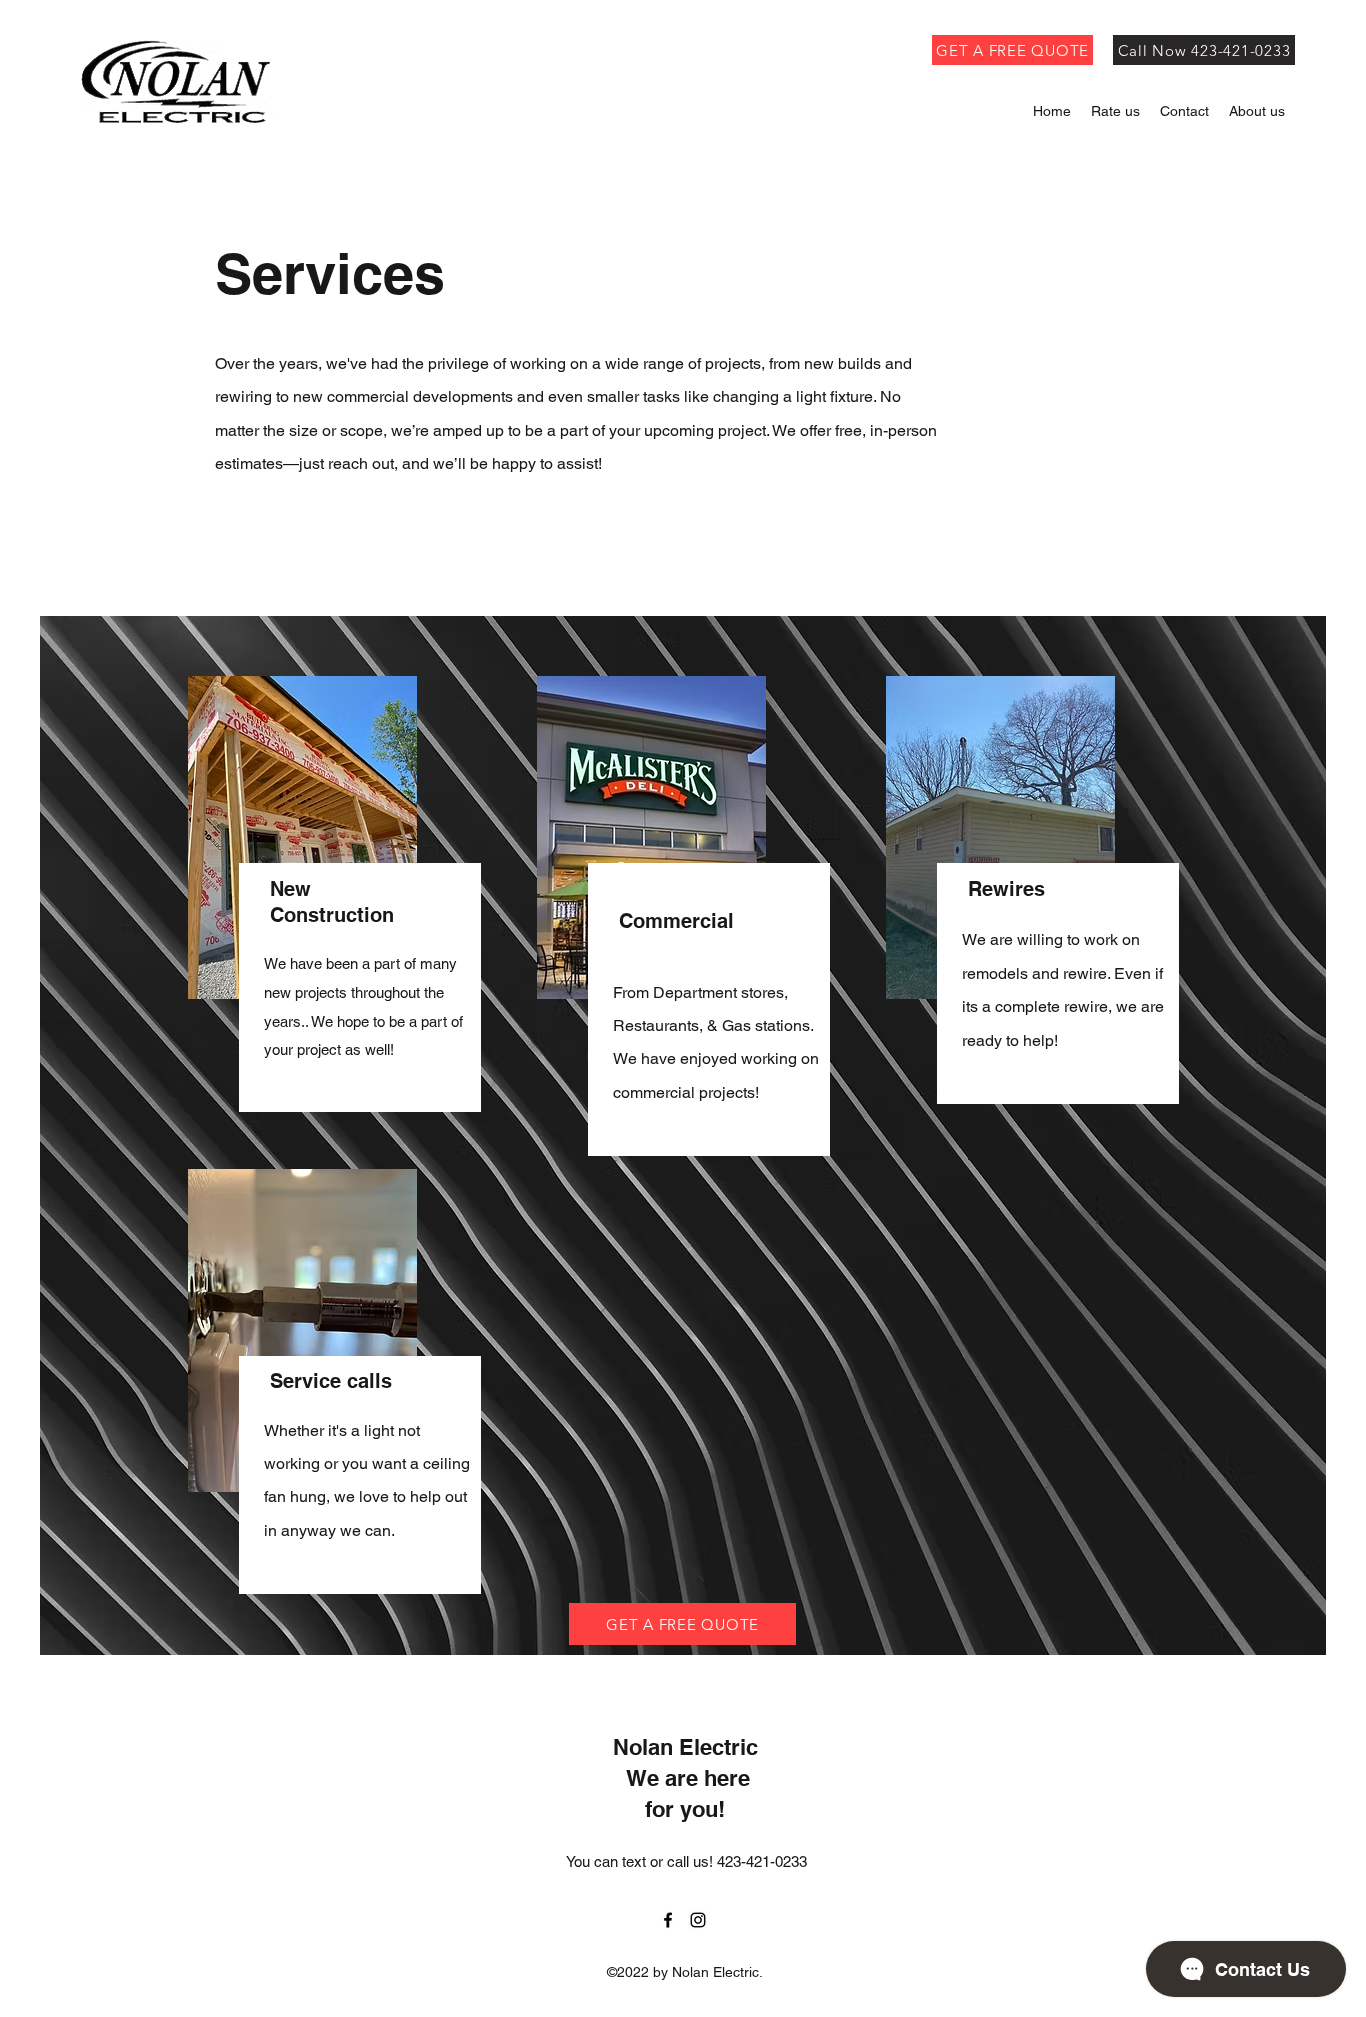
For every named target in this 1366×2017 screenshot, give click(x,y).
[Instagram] (698, 1920)
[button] (1257, 111)
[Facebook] (668, 1920)
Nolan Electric (685, 1747)
